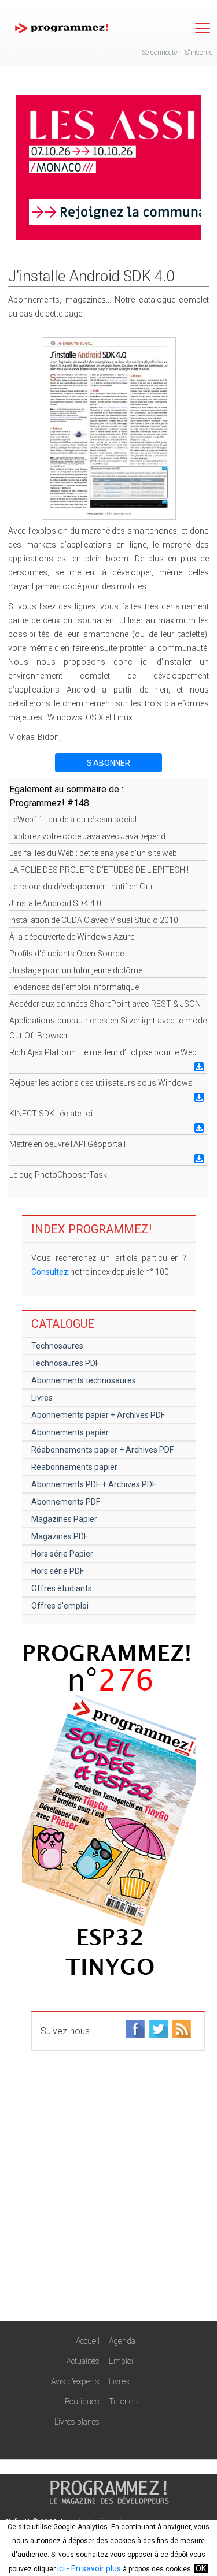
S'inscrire (198, 53)
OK (201, 2568)
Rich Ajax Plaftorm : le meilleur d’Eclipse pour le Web (103, 1052)
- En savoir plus (93, 2568)
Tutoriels (124, 2402)
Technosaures (57, 1346)
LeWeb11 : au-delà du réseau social (73, 820)
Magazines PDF (60, 1536)
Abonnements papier (70, 1432)
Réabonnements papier (74, 1467)
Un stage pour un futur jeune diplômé (76, 970)
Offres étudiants (62, 1588)
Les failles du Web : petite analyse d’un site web (93, 853)
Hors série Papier (62, 1554)
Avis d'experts (75, 2381)
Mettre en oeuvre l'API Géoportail (67, 1144)
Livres (42, 1398)
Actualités (83, 2361)
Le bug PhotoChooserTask (58, 1175)
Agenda (122, 2341)
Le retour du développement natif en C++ (82, 887)
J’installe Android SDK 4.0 (55, 903)
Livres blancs (77, 2422)
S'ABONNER (108, 763)
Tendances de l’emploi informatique (74, 987)
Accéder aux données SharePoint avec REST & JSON (105, 1004)
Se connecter (161, 53)
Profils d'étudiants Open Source (67, 954)
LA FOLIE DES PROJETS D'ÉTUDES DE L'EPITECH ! (99, 870)
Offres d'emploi (60, 1606)
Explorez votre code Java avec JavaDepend (87, 836)
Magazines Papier (64, 1519)
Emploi (121, 2361)
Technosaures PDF (65, 1363)
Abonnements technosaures (84, 1380)
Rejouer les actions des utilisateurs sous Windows (101, 1083)
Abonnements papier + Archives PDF (98, 1415)
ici (61, 2568)
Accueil (88, 2341)
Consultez (50, 1272)
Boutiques (82, 2402)
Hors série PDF (58, 1571)
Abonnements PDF (66, 1502)
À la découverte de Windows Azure (72, 937)
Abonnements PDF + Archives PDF (94, 1484)
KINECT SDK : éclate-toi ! (53, 1114)
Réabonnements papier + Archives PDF (102, 1450)
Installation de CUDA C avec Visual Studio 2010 (94, 920)
